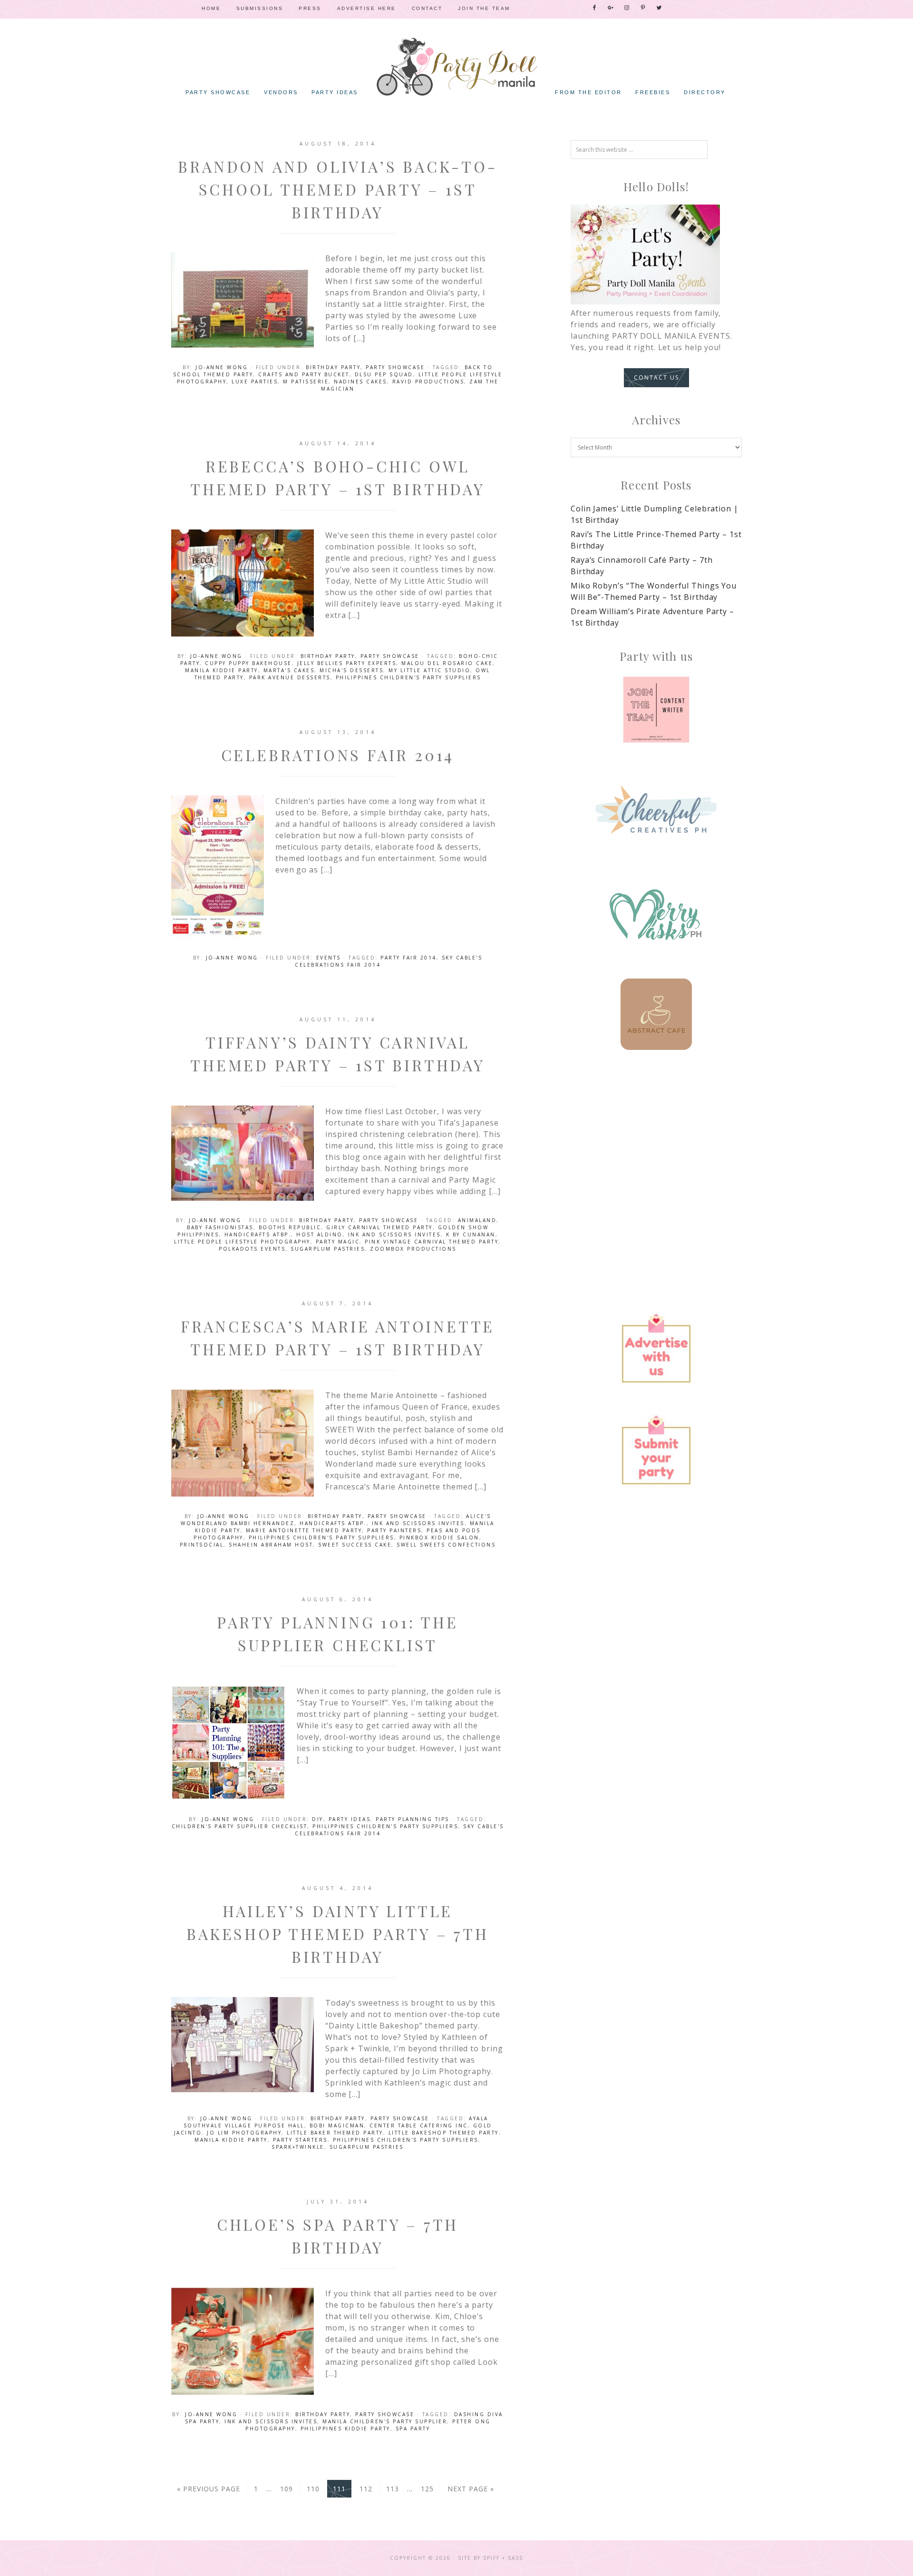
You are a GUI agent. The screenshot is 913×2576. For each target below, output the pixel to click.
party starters (300, 2140)
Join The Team (484, 8)
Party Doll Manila (456, 67)
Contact (427, 8)
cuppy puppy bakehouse (248, 663)
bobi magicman (337, 2125)
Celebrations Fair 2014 (338, 755)
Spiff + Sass (503, 2558)
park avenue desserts (290, 677)
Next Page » (471, 2489)
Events (329, 958)
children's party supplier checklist (240, 1826)
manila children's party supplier (385, 2421)
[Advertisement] (656, 1147)
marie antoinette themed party (304, 1530)
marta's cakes (289, 670)
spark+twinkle (298, 2147)
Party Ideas (350, 1819)
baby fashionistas (220, 1227)
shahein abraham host (271, 1545)
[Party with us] (656, 710)
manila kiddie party (222, 670)
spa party (413, 2429)
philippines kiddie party (345, 2429)
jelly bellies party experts (347, 663)
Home (211, 8)
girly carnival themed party (379, 1227)
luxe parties (255, 382)
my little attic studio (429, 670)
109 (287, 2489)
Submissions (260, 8)
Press (310, 8)
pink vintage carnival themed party (432, 1242)
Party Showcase (395, 367)
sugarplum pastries (328, 1249)
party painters (394, 1530)
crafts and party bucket (304, 374)
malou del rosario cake (447, 663)
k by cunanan (471, 1234)
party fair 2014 (408, 958)
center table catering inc (419, 2125)
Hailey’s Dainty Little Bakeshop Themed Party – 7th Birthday (338, 1934)
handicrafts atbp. (258, 1234)
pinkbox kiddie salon (439, 1538)
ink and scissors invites (394, 1234)
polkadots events (252, 1249)
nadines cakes (360, 382)
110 (313, 2489)
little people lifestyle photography (242, 1242)
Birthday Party (333, 367)
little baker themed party (335, 2133)
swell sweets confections (446, 1545)
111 (339, 2489)
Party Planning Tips (413, 1819)
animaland (477, 1220)
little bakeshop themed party (444, 2133)
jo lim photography (244, 2133)
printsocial (202, 1545)
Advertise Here (367, 8)
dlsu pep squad (384, 374)
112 (366, 2489)
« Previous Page (209, 2489)
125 (427, 2489)
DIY (318, 1819)
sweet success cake (355, 1545)
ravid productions (428, 382)
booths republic (290, 1227)
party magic (338, 1242)
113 (393, 2489)
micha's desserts (351, 670)
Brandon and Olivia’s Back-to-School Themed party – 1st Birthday (337, 189)
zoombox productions (413, 1249)
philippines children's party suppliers (408, 677)
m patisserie (306, 382)
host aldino (320, 1234)
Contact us (656, 377)
